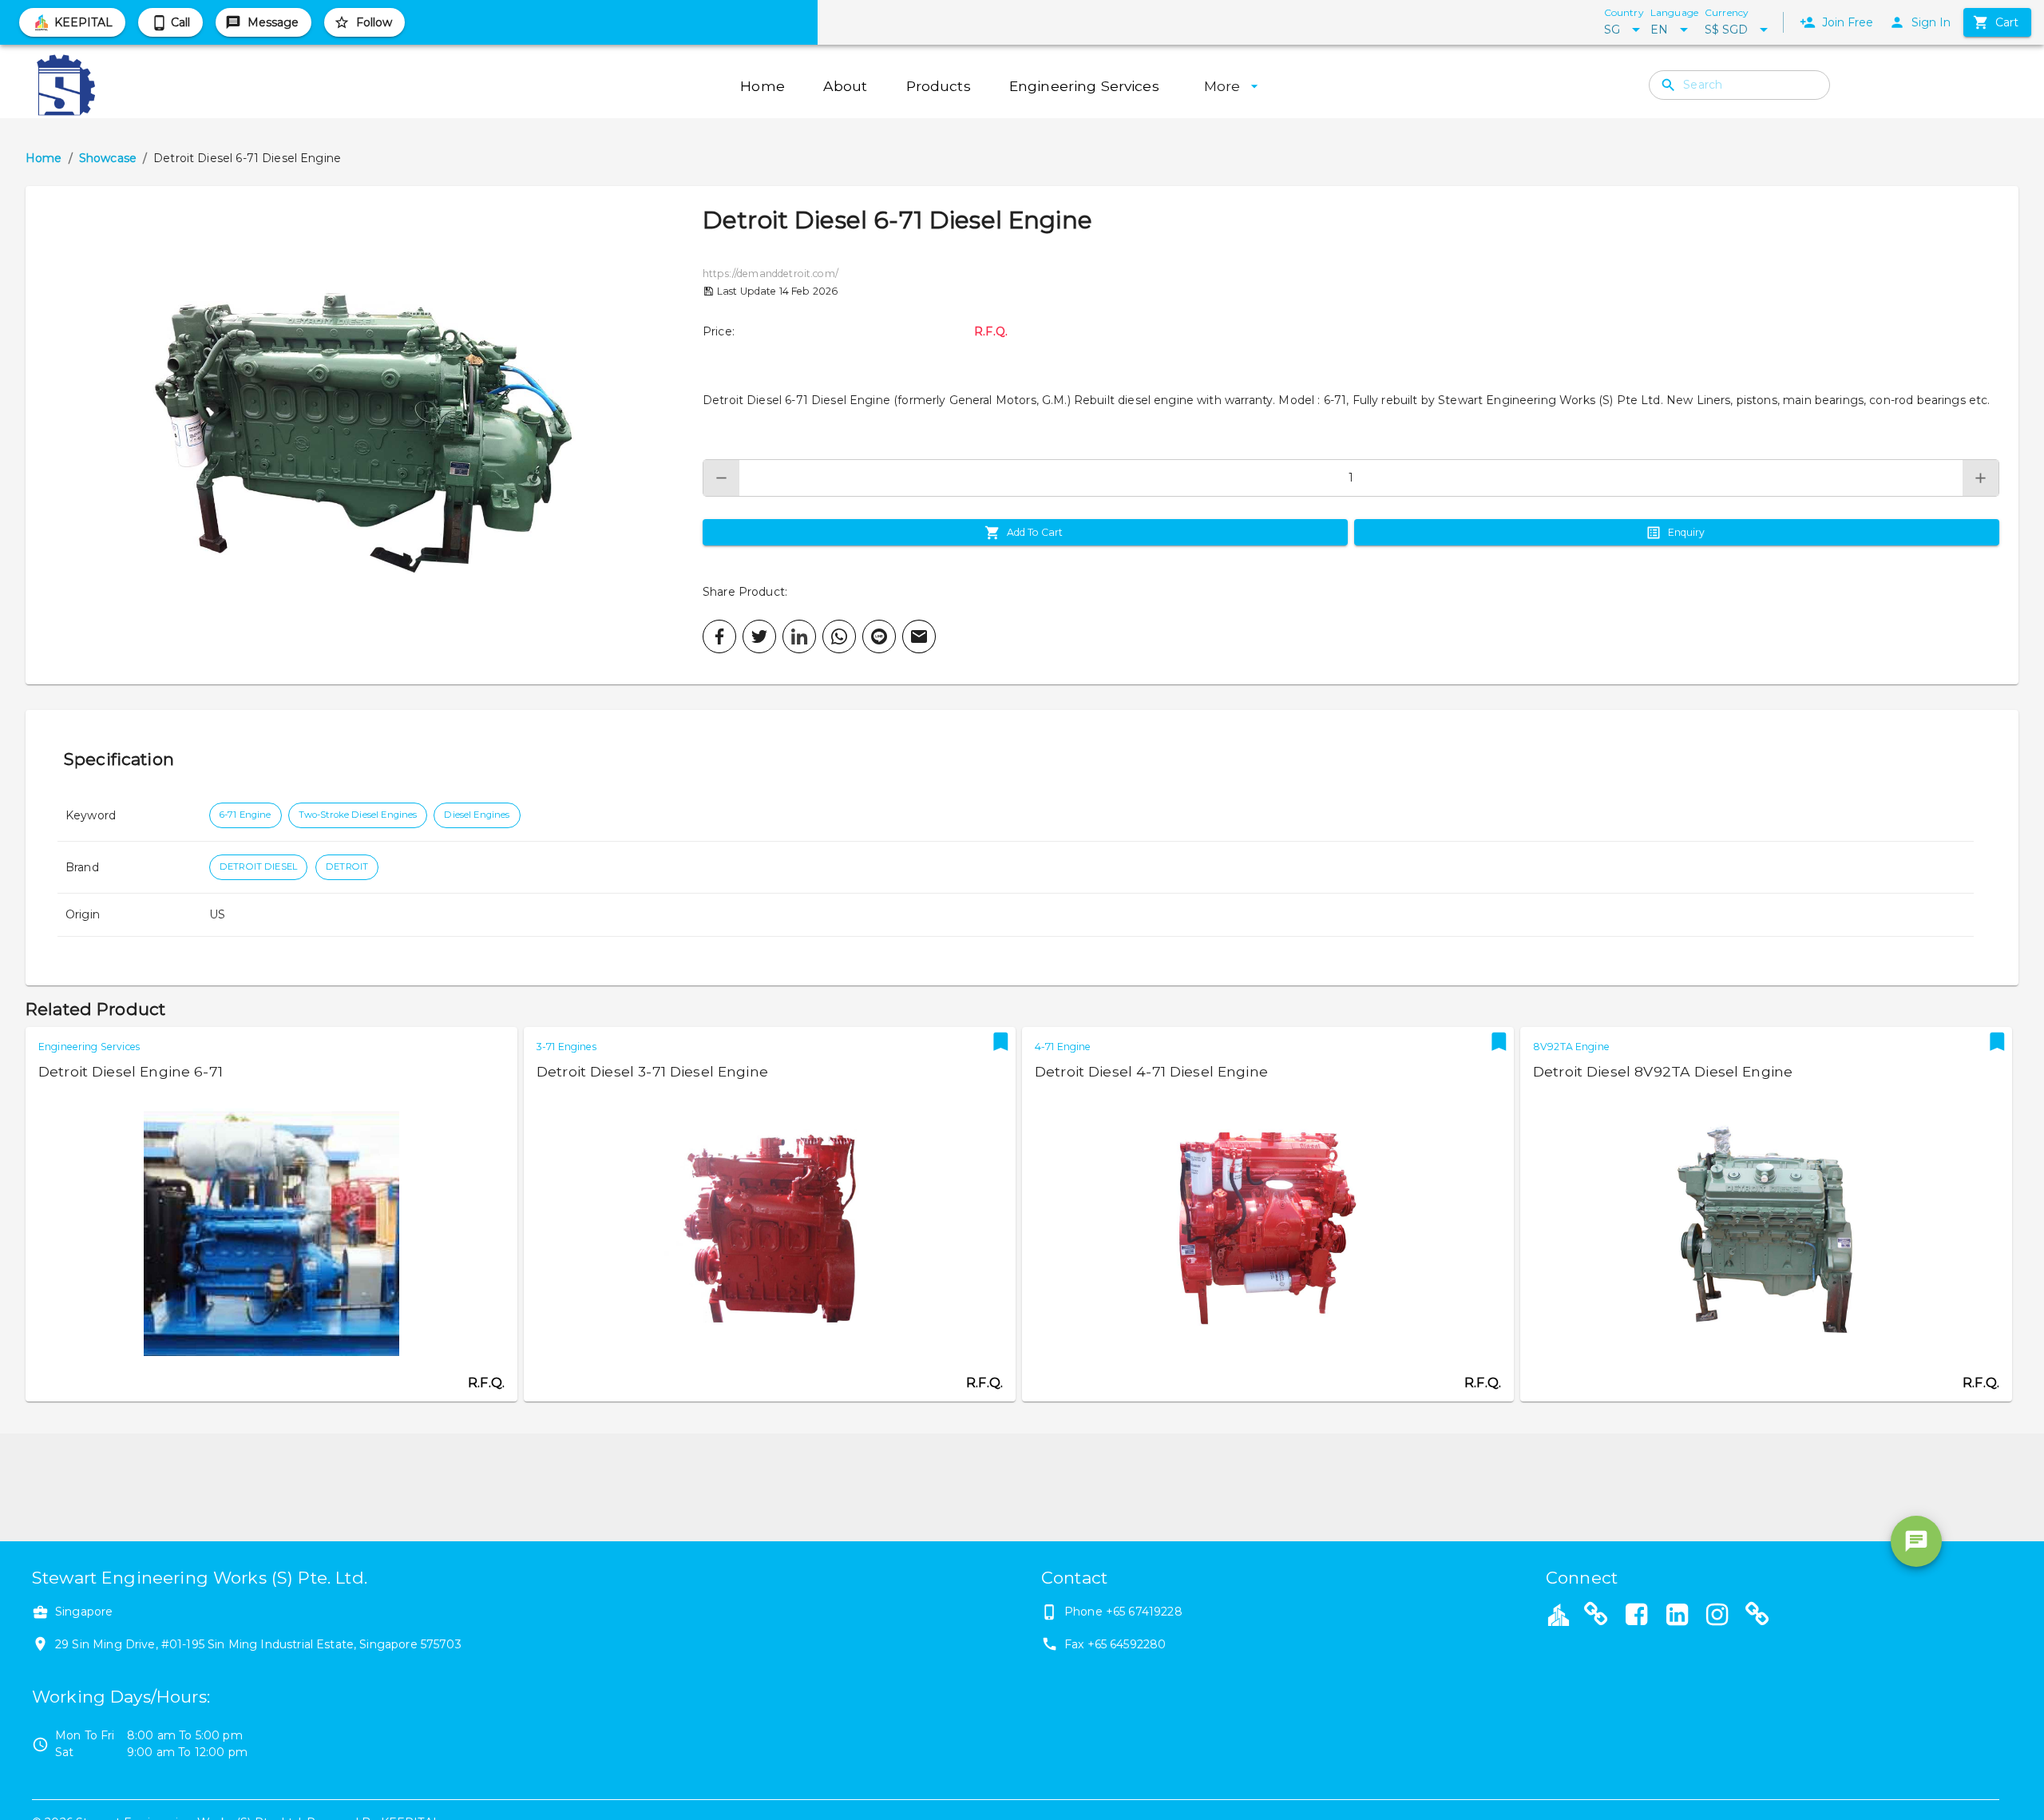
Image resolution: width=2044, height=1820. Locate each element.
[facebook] (719, 636)
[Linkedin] (1677, 1616)
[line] (879, 636)
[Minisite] (1757, 1616)
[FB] (1637, 1616)
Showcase (108, 158)
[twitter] (759, 636)
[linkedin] (799, 636)
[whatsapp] (839, 636)
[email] (919, 636)
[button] (364, 435)
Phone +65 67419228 (1123, 1612)
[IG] (1717, 1616)
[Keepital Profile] (1559, 1614)
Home (44, 158)
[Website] (1596, 1616)
